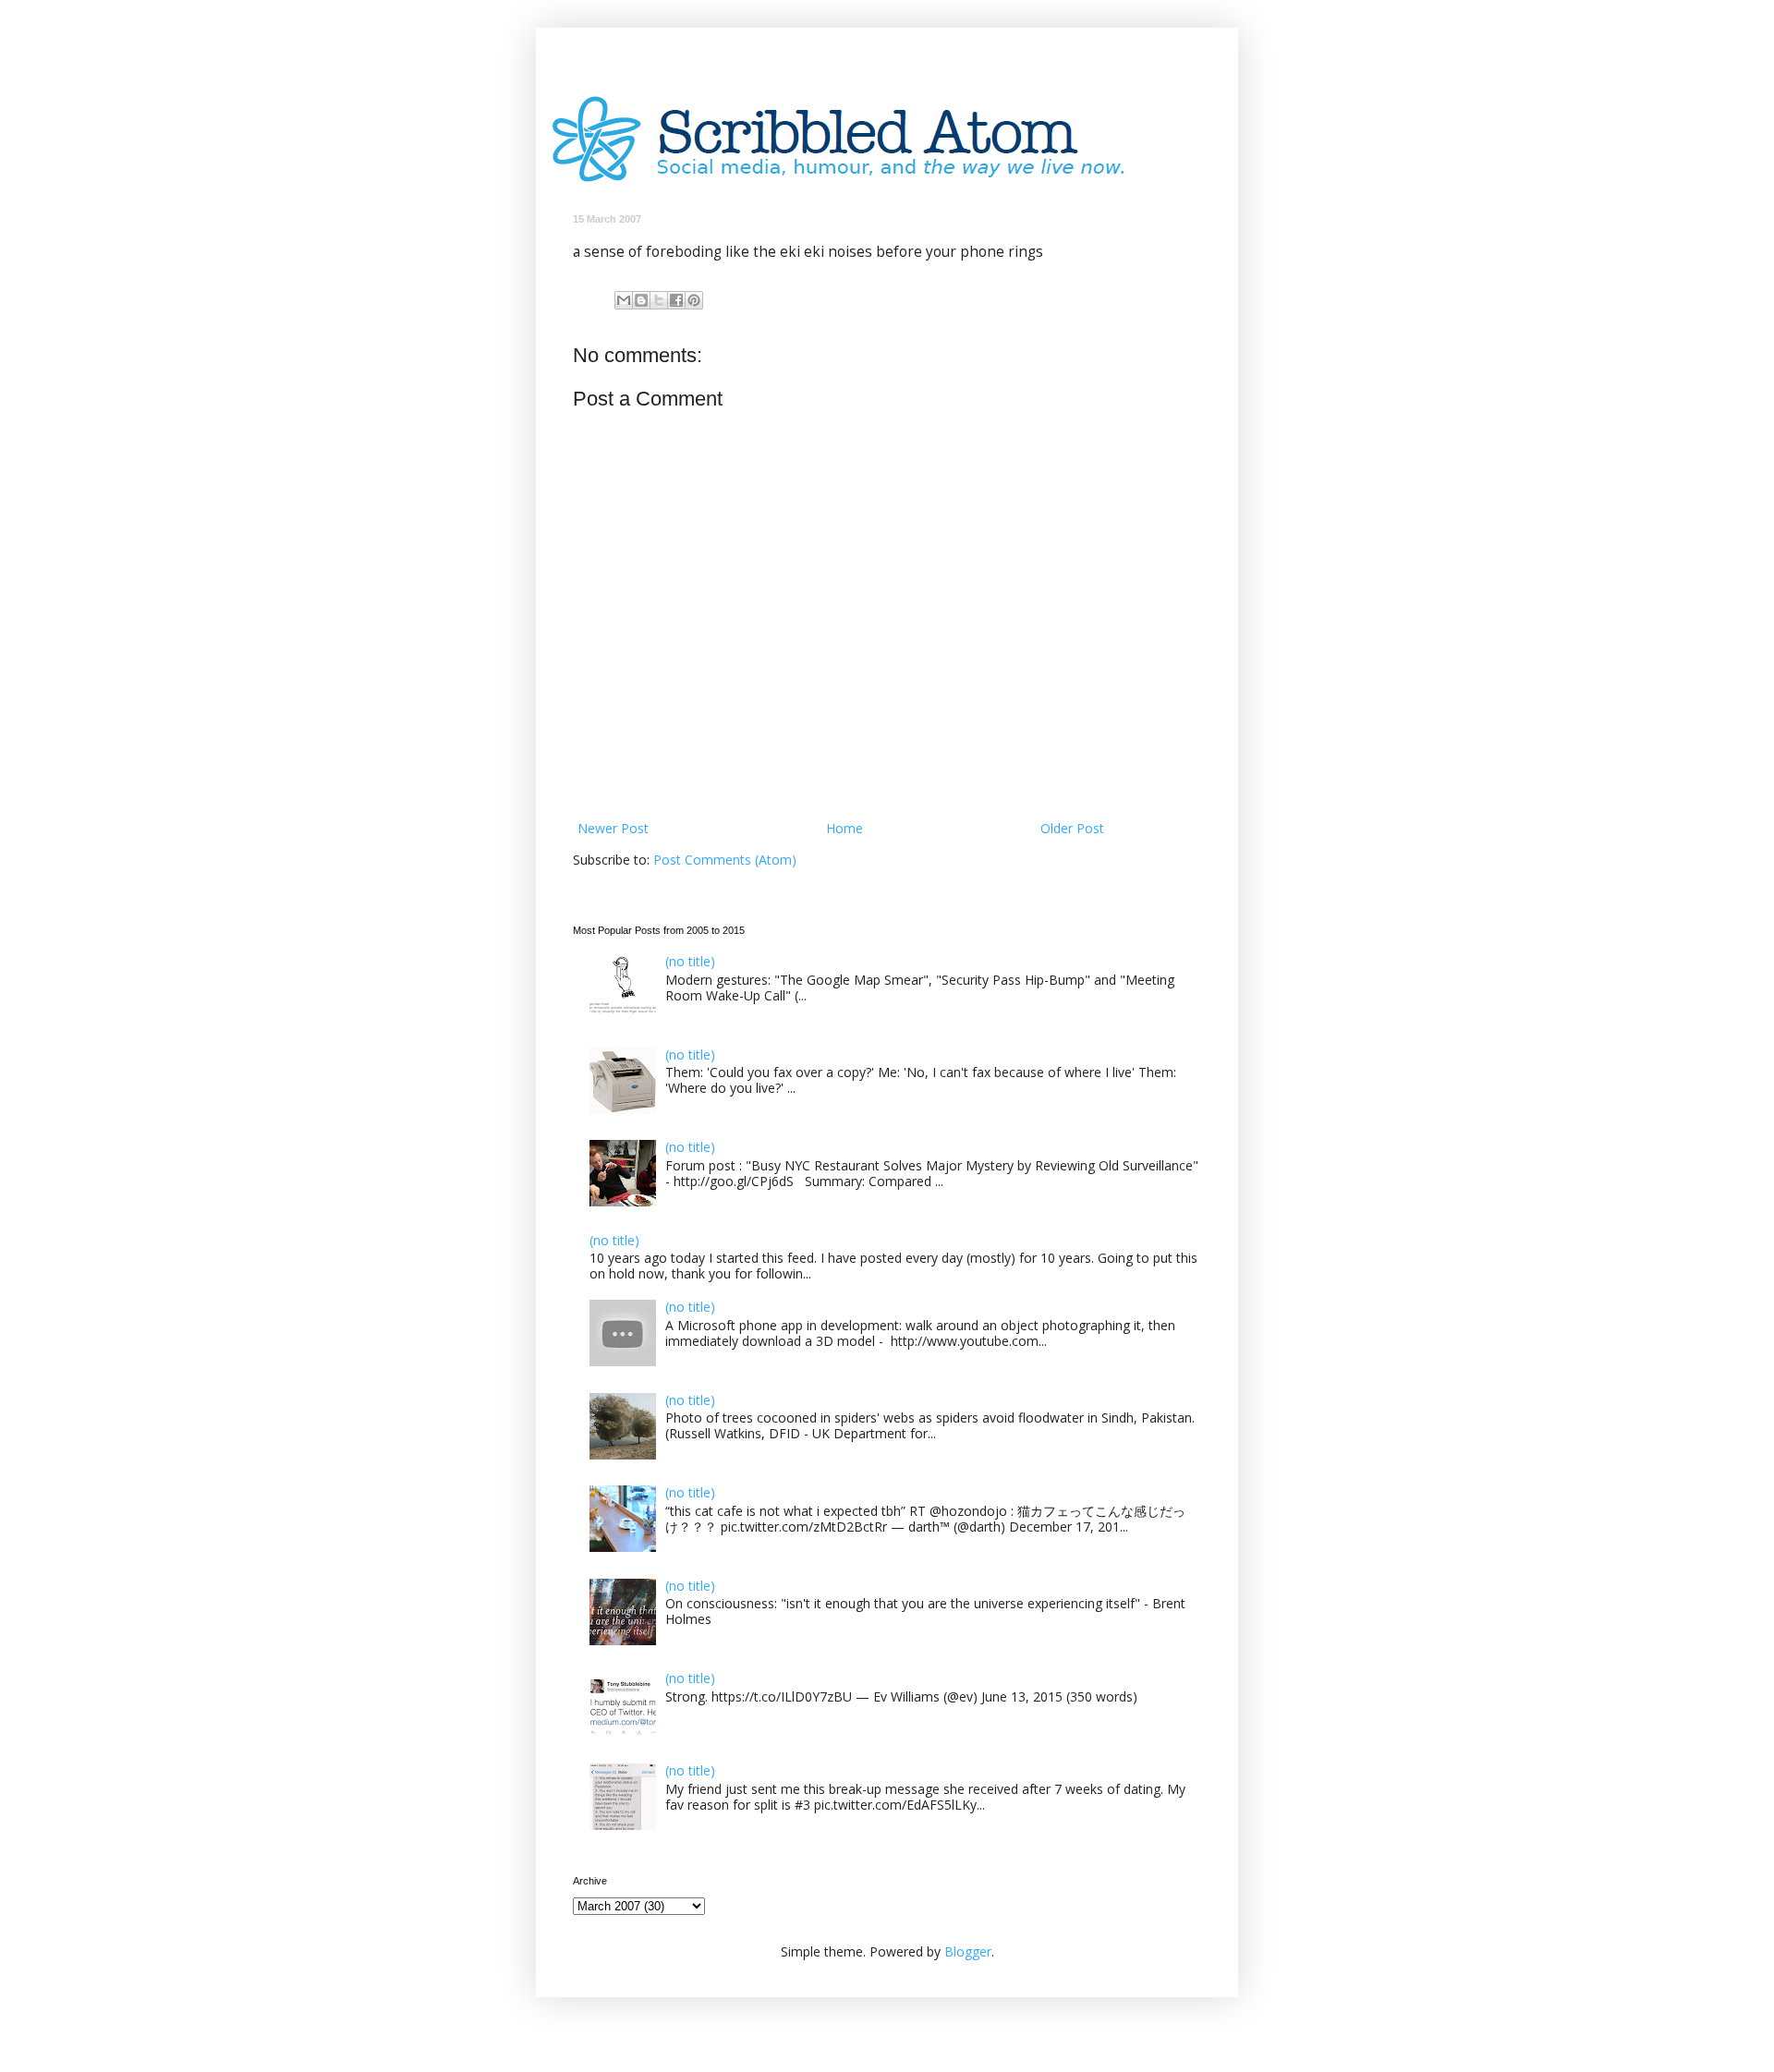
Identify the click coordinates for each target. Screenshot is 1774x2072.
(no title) (690, 961)
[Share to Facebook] (676, 300)
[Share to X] (659, 300)
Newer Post (613, 828)
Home (844, 828)
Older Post (1072, 828)
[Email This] (624, 300)
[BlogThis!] (641, 300)
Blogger (968, 1951)
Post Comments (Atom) (725, 860)
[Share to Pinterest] (694, 300)
